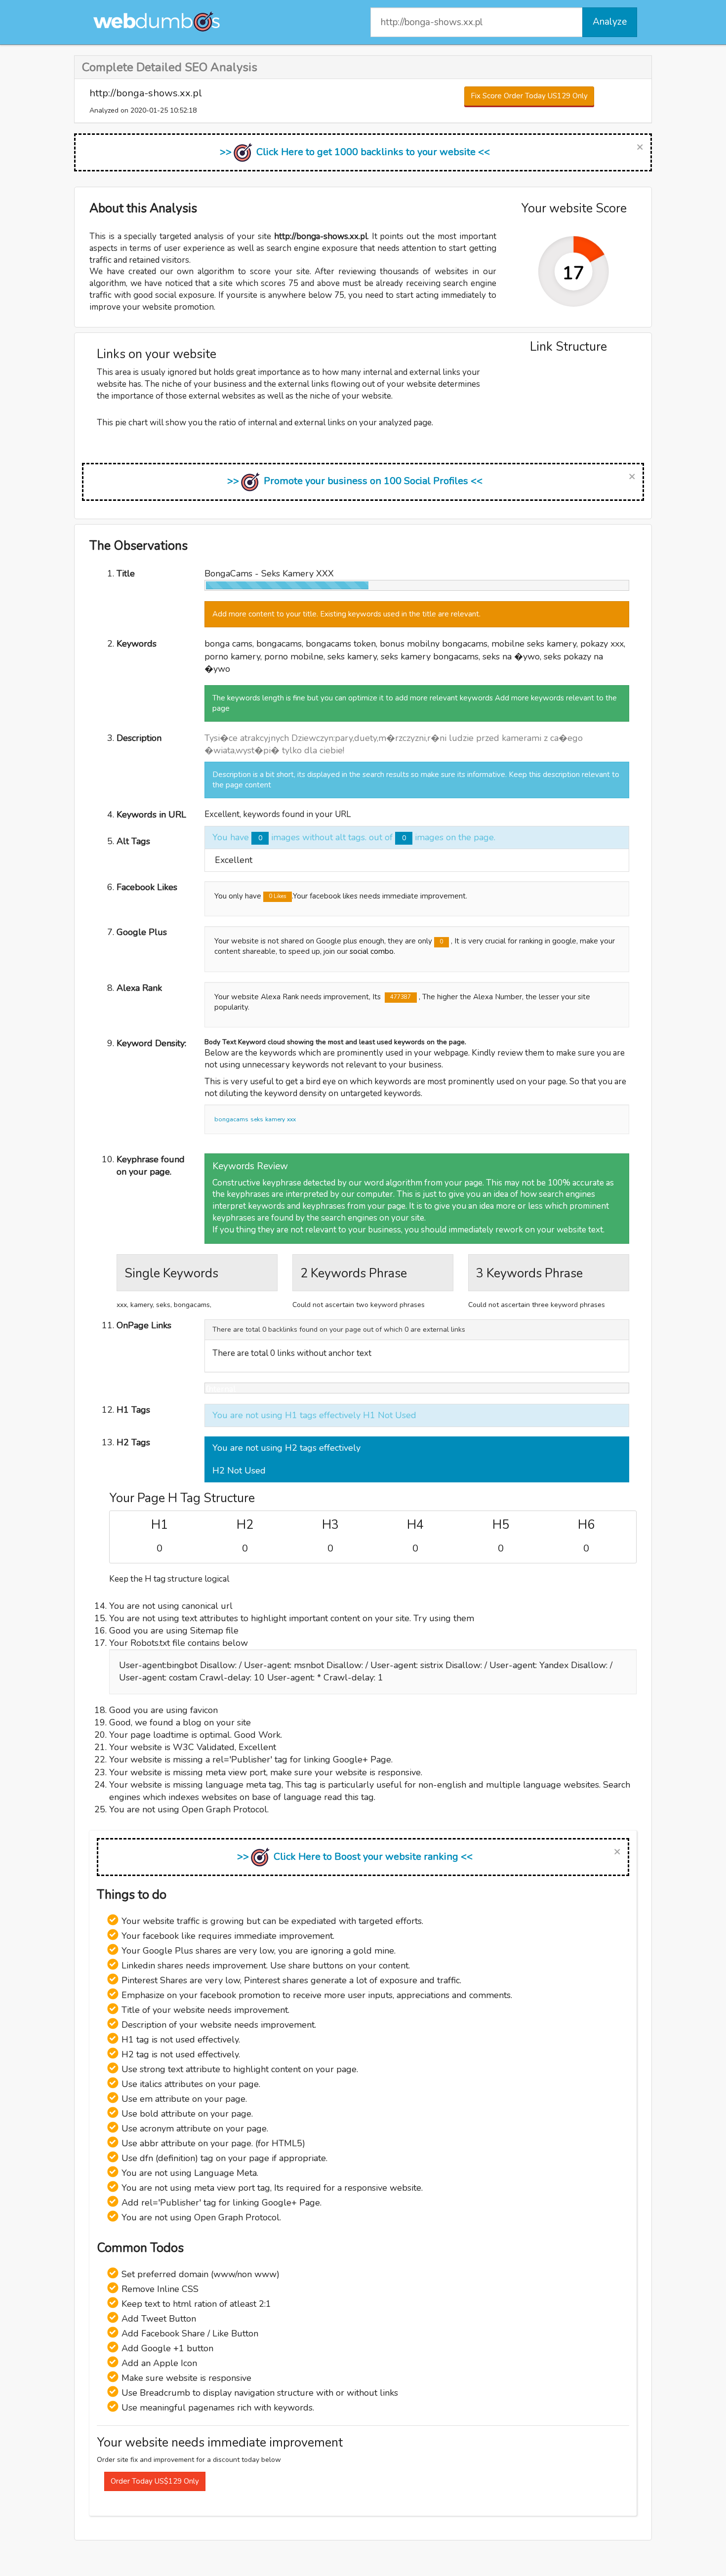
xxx (291, 1119)
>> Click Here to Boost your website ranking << (355, 1857)
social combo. (372, 951)
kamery (275, 1119)
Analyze (610, 22)
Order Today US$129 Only (155, 2481)
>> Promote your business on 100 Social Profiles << (355, 481)
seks (257, 1119)
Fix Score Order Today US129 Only (529, 96)
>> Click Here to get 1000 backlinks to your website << (355, 152)
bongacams (231, 1119)
